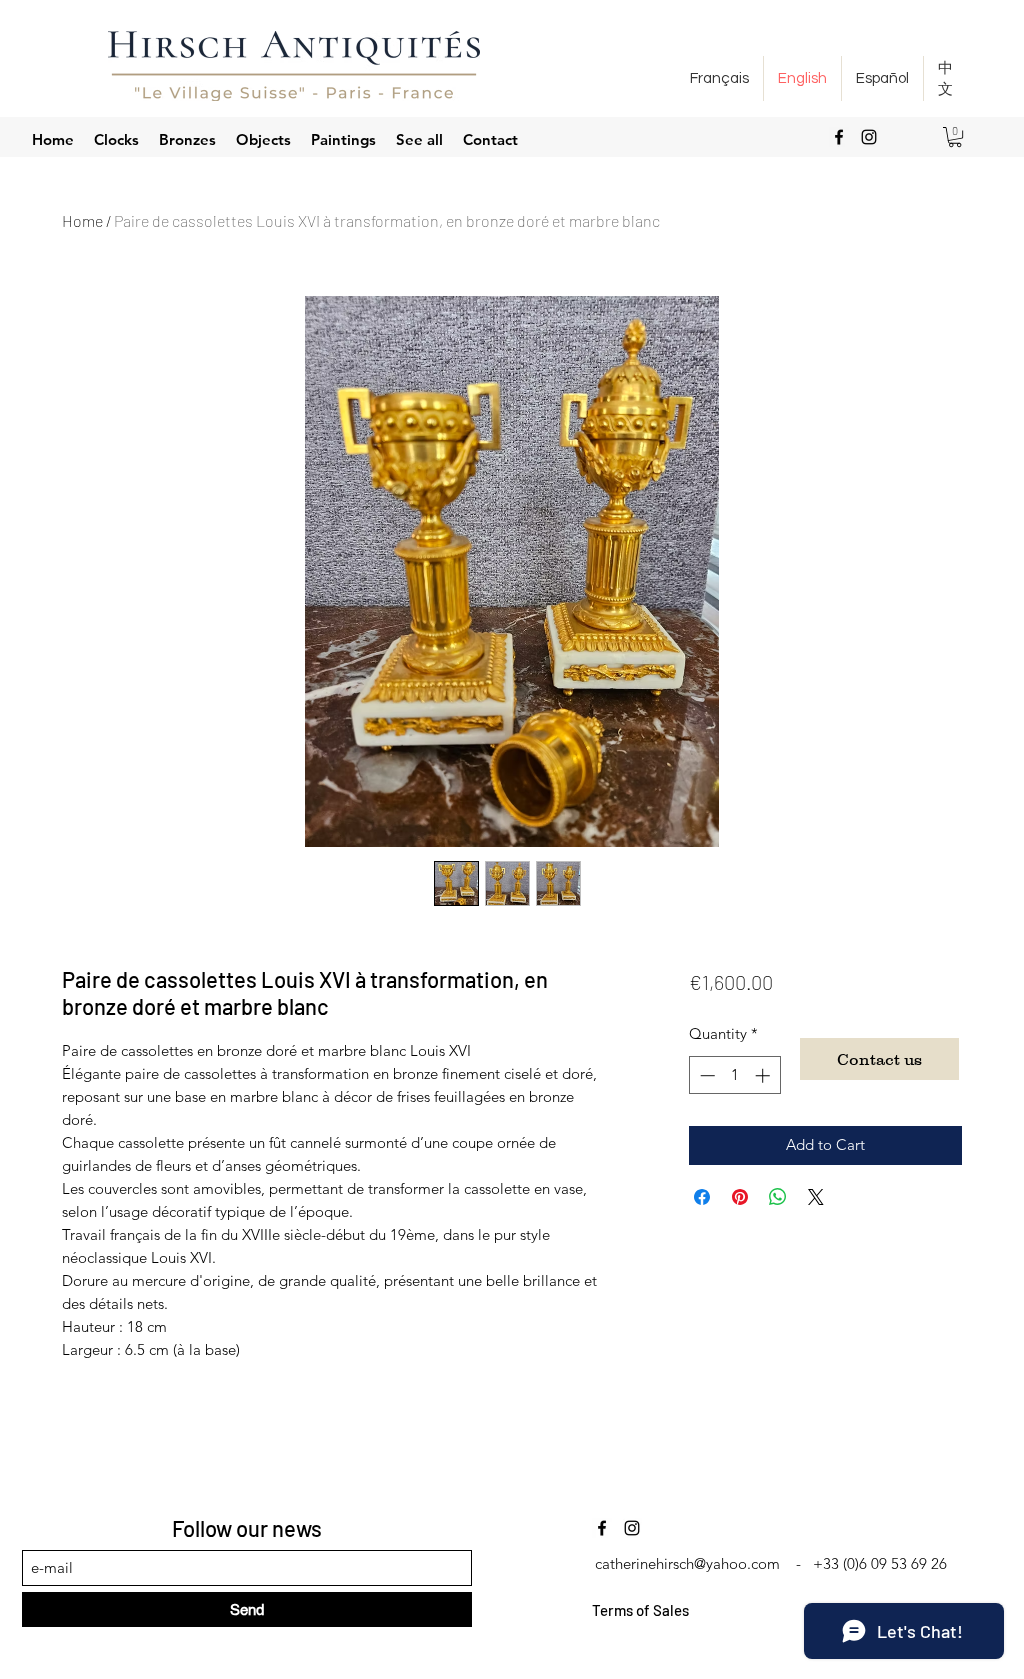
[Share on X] (816, 1197)
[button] (955, 137)
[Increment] (764, 1075)
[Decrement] (705, 1075)
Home (82, 220)
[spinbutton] (734, 1075)
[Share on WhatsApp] (778, 1197)
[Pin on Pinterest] (740, 1197)
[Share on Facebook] (702, 1197)
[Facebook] (839, 137)
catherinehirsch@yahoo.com (687, 1563)
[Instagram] (869, 137)
